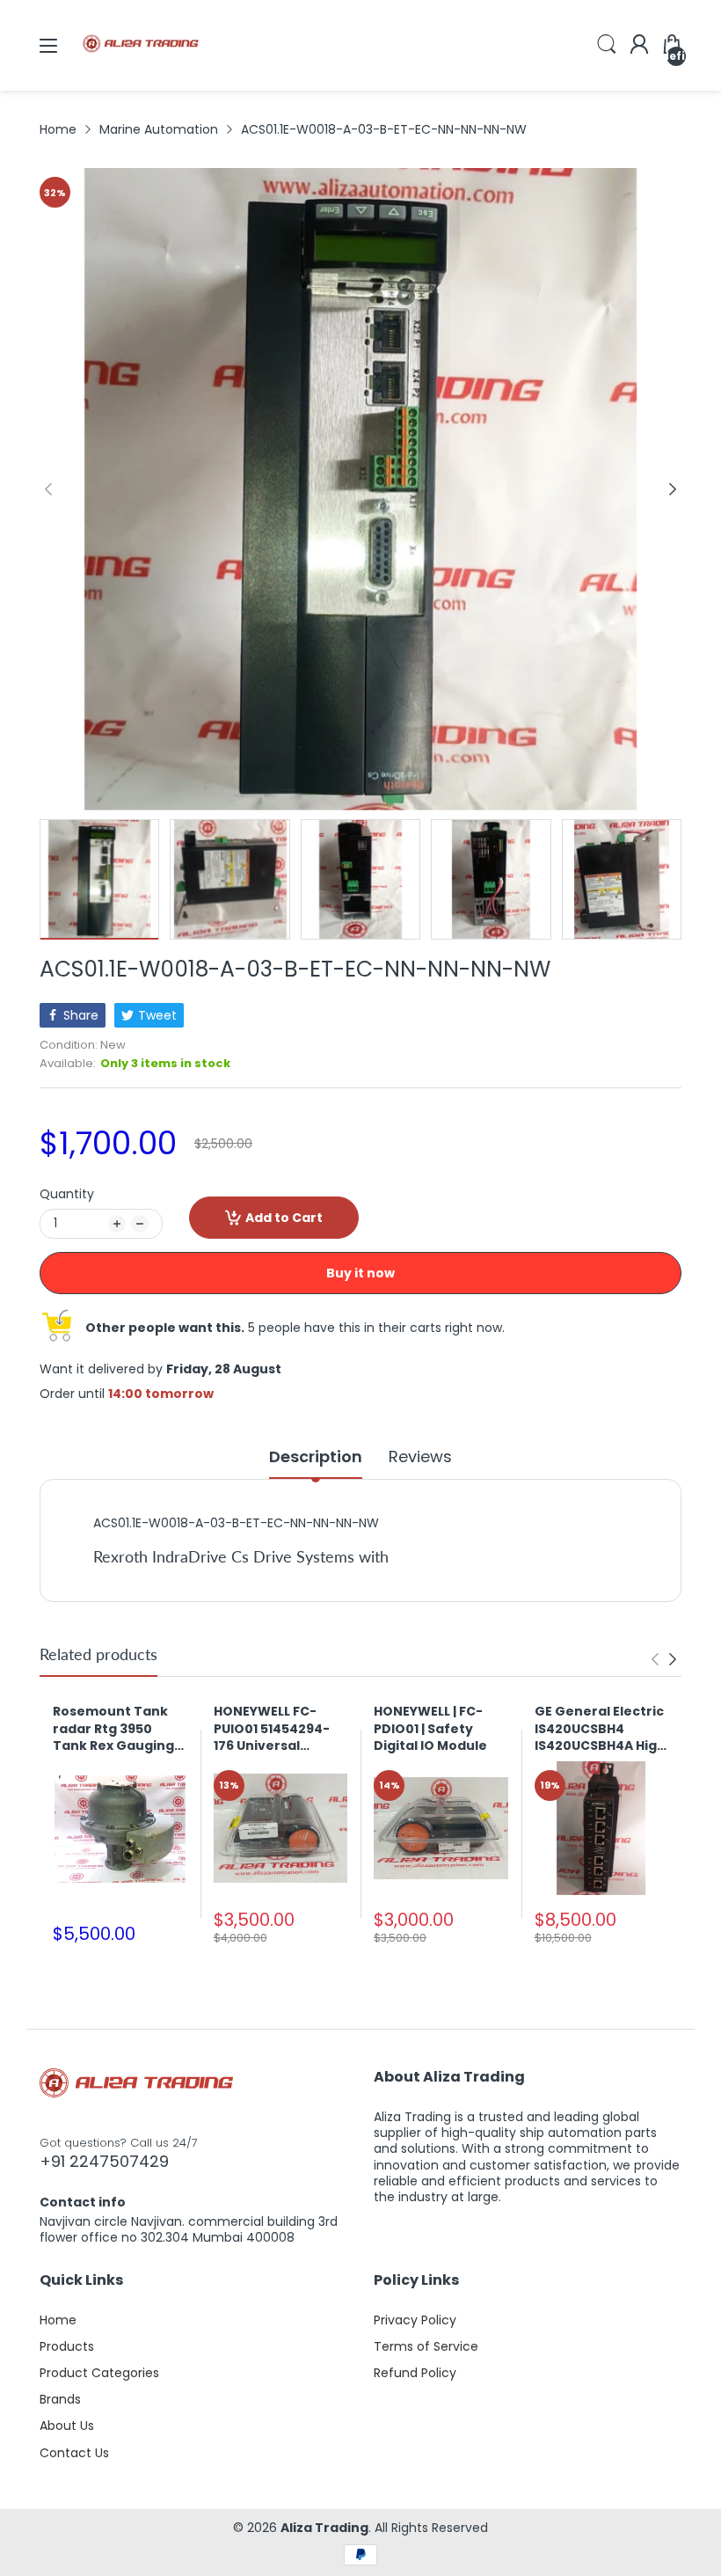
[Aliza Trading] (141, 74)
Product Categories (99, 2373)
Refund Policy (415, 2373)
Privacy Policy (415, 2320)
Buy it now (360, 1273)
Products (67, 2346)
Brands (60, 2399)
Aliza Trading (324, 2528)
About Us (67, 2426)
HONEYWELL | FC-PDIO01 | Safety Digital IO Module (430, 1729)
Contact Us (74, 2453)
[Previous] (673, 489)
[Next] (48, 489)
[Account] (639, 46)
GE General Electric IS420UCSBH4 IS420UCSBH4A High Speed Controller (600, 1729)
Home (58, 2320)
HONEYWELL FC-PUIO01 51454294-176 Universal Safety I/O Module (274, 1729)
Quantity (67, 1194)
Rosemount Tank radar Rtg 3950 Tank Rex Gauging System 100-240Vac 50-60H (120, 1729)
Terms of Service (426, 2346)
